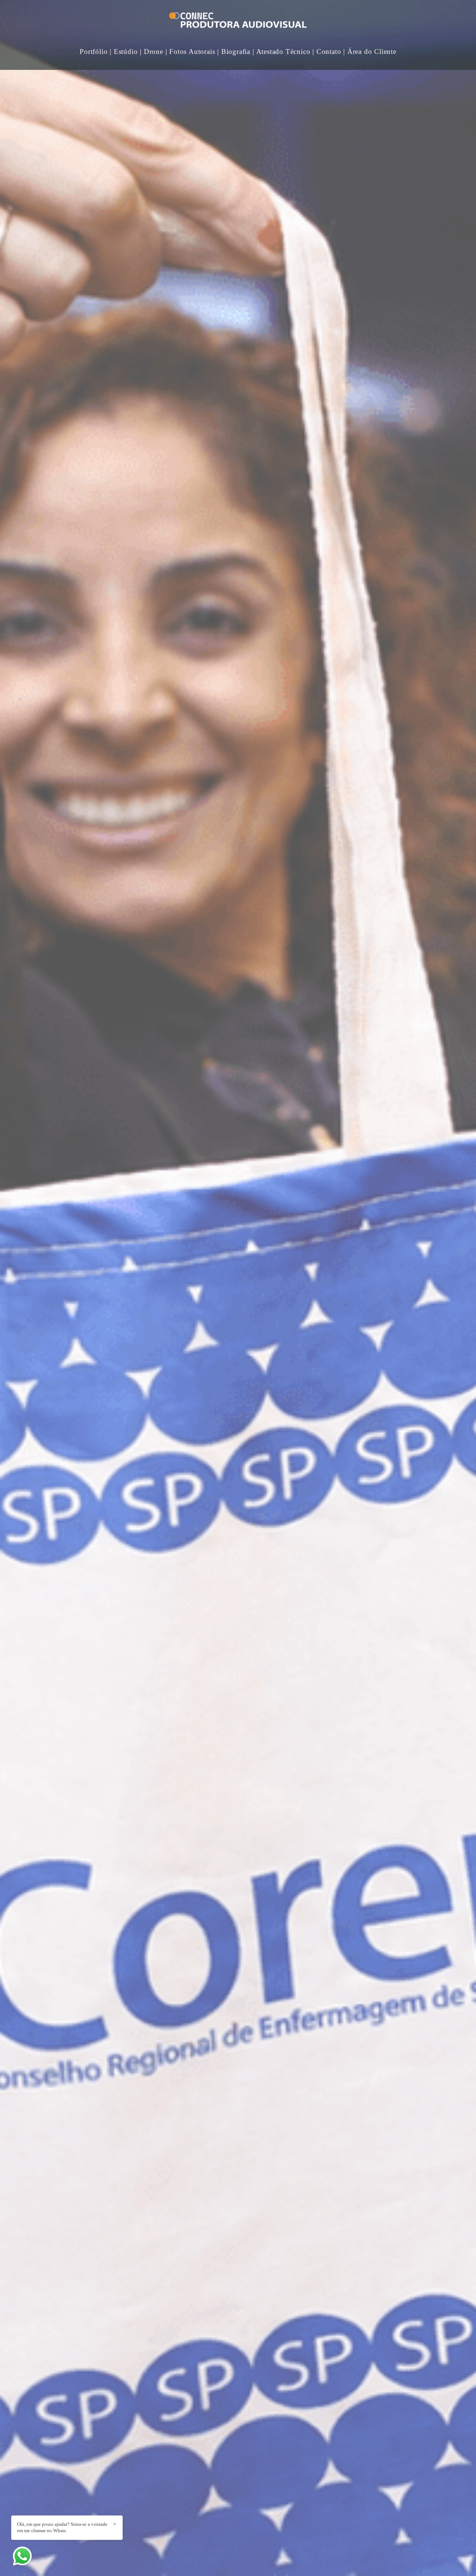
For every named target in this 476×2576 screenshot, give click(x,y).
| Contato (327, 51)
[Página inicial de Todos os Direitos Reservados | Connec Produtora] (238, 21)
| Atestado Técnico (281, 51)
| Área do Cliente (370, 51)
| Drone (152, 51)
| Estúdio (124, 51)
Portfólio (94, 51)
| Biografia (234, 51)
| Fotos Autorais (190, 51)
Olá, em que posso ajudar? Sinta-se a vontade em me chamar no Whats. (62, 2527)
